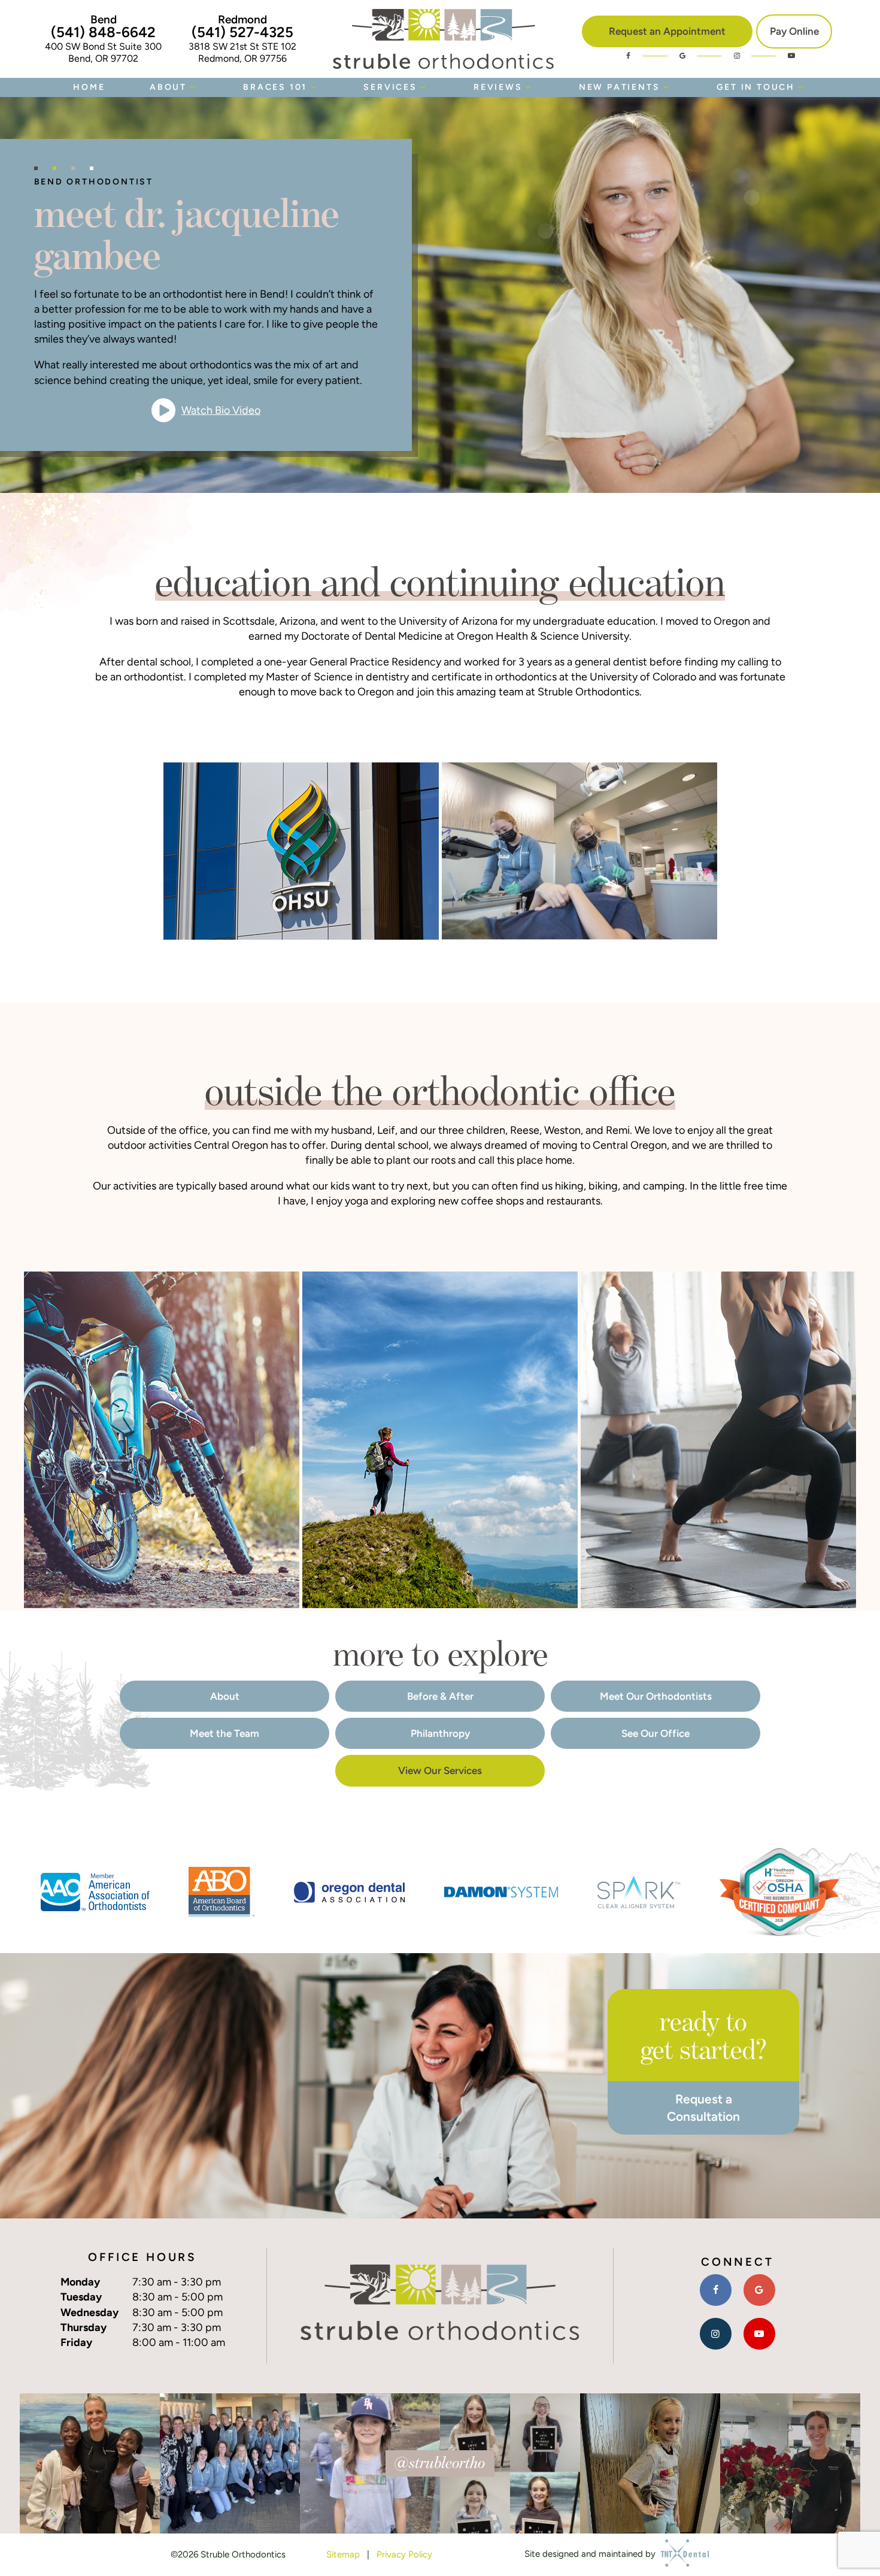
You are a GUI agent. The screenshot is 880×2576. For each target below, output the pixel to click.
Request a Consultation (703, 2108)
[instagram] (737, 56)
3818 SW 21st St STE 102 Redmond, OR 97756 (242, 52)
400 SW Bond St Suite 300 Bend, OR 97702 (103, 52)
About (168, 87)
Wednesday (89, 2312)
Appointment (667, 31)
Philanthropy (440, 1733)
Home (89, 87)
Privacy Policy (404, 2554)
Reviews (498, 87)
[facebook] (628, 56)
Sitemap (343, 2554)
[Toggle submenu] (193, 87)
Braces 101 (275, 87)
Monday (80, 2282)
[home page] (443, 39)
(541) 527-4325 (242, 32)
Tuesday (81, 2297)
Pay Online (794, 31)
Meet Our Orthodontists (656, 1696)
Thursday (84, 2327)
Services (390, 87)
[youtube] (791, 56)
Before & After (440, 1696)
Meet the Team (224, 1733)
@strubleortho (440, 2462)
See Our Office (656, 1733)
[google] (682, 56)
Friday (76, 2342)
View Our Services (440, 1770)
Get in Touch (756, 87)
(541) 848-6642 (103, 32)
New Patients (620, 87)
